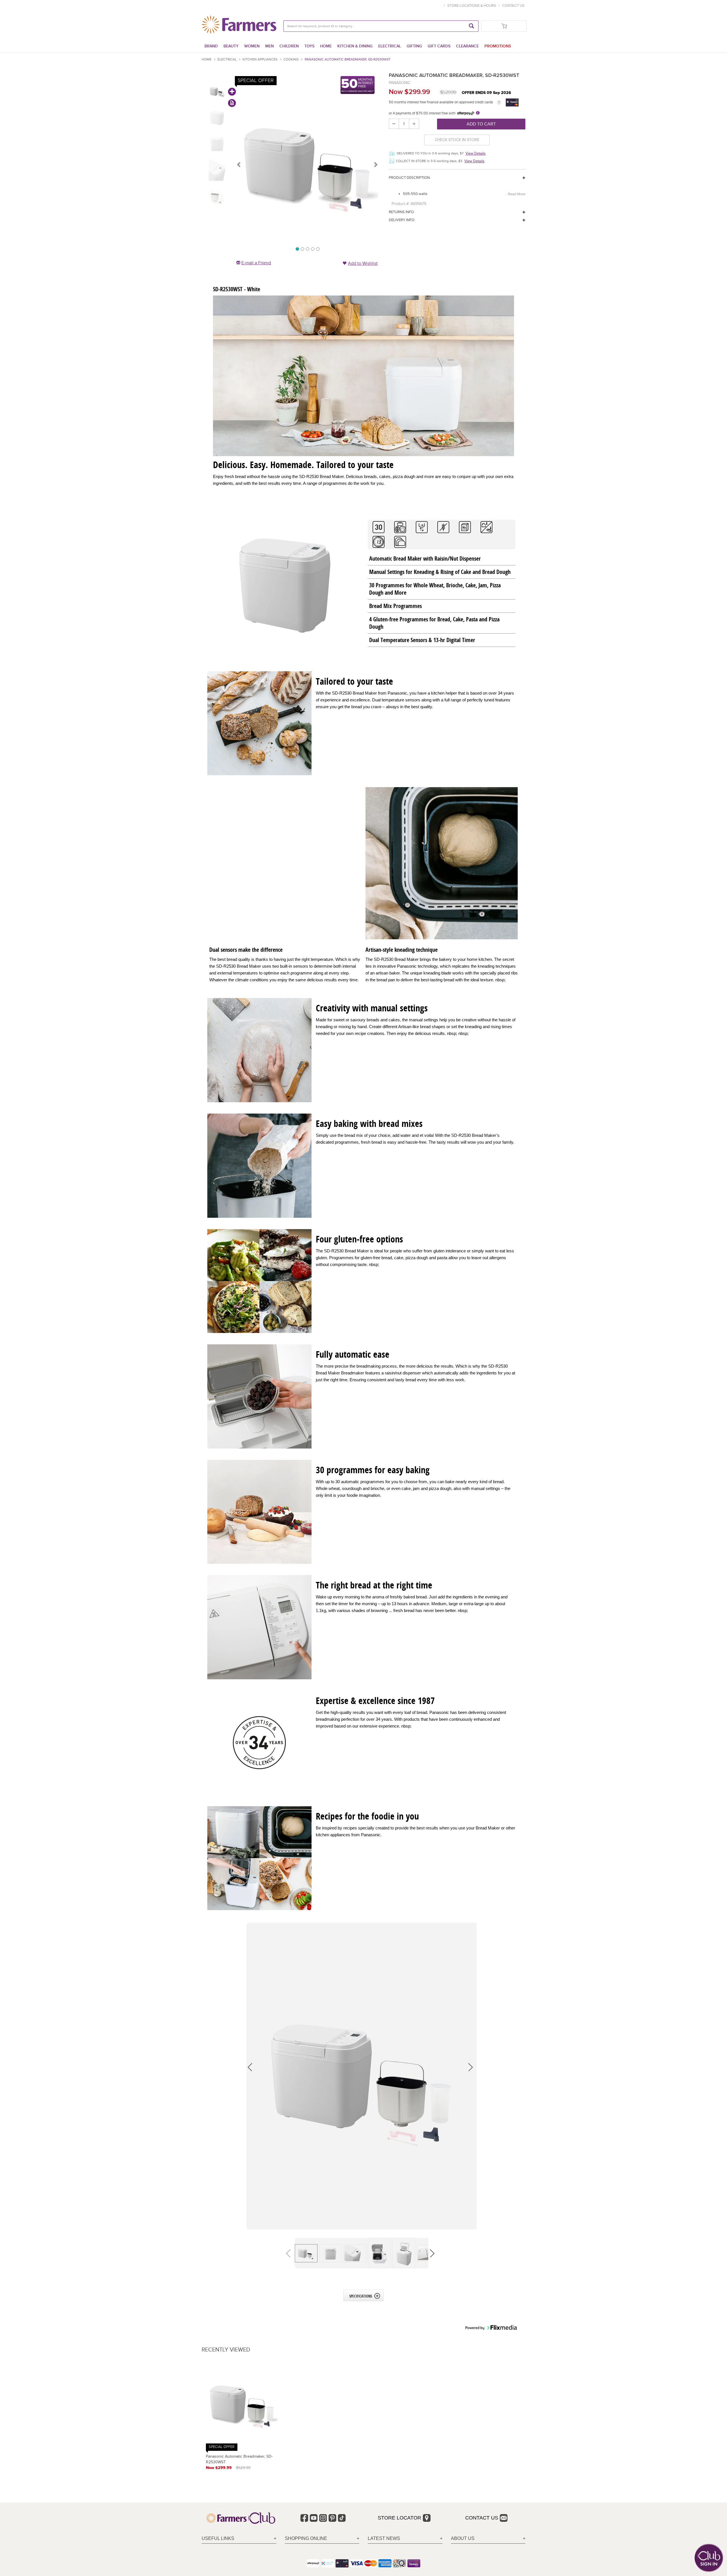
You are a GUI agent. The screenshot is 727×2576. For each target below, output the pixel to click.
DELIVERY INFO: (402, 220)
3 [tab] (307, 249)
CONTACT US (513, 6)
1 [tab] (297, 249)
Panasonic (400, 83)
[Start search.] (471, 26)
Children (289, 46)
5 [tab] (317, 249)
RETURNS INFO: (402, 212)
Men (270, 46)
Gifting (414, 46)
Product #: (401, 204)
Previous (239, 164)
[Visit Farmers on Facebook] (304, 2518)
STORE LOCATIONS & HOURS (473, 6)
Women (252, 46)
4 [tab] (312, 249)
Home (326, 46)
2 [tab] (302, 249)
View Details (476, 153)
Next (375, 164)
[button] (362, 2076)
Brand (211, 46)
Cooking (291, 59)
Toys (309, 46)
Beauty (231, 46)
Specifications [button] (361, 2296)
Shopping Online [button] (306, 2538)
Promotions (498, 46)
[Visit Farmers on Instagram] (323, 2518)
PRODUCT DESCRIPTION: (410, 178)
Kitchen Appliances (260, 59)
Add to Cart (481, 124)
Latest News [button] (384, 2538)
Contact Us (482, 2518)
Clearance (467, 46)
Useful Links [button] (218, 2538)
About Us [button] (463, 2538)
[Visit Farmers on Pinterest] (332, 2518)
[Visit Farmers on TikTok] (342, 2518)
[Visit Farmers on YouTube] (314, 2518)
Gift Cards (439, 46)
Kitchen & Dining (355, 46)
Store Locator (399, 2518)
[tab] (239, 2539)
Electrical (390, 46)
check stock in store (457, 140)
